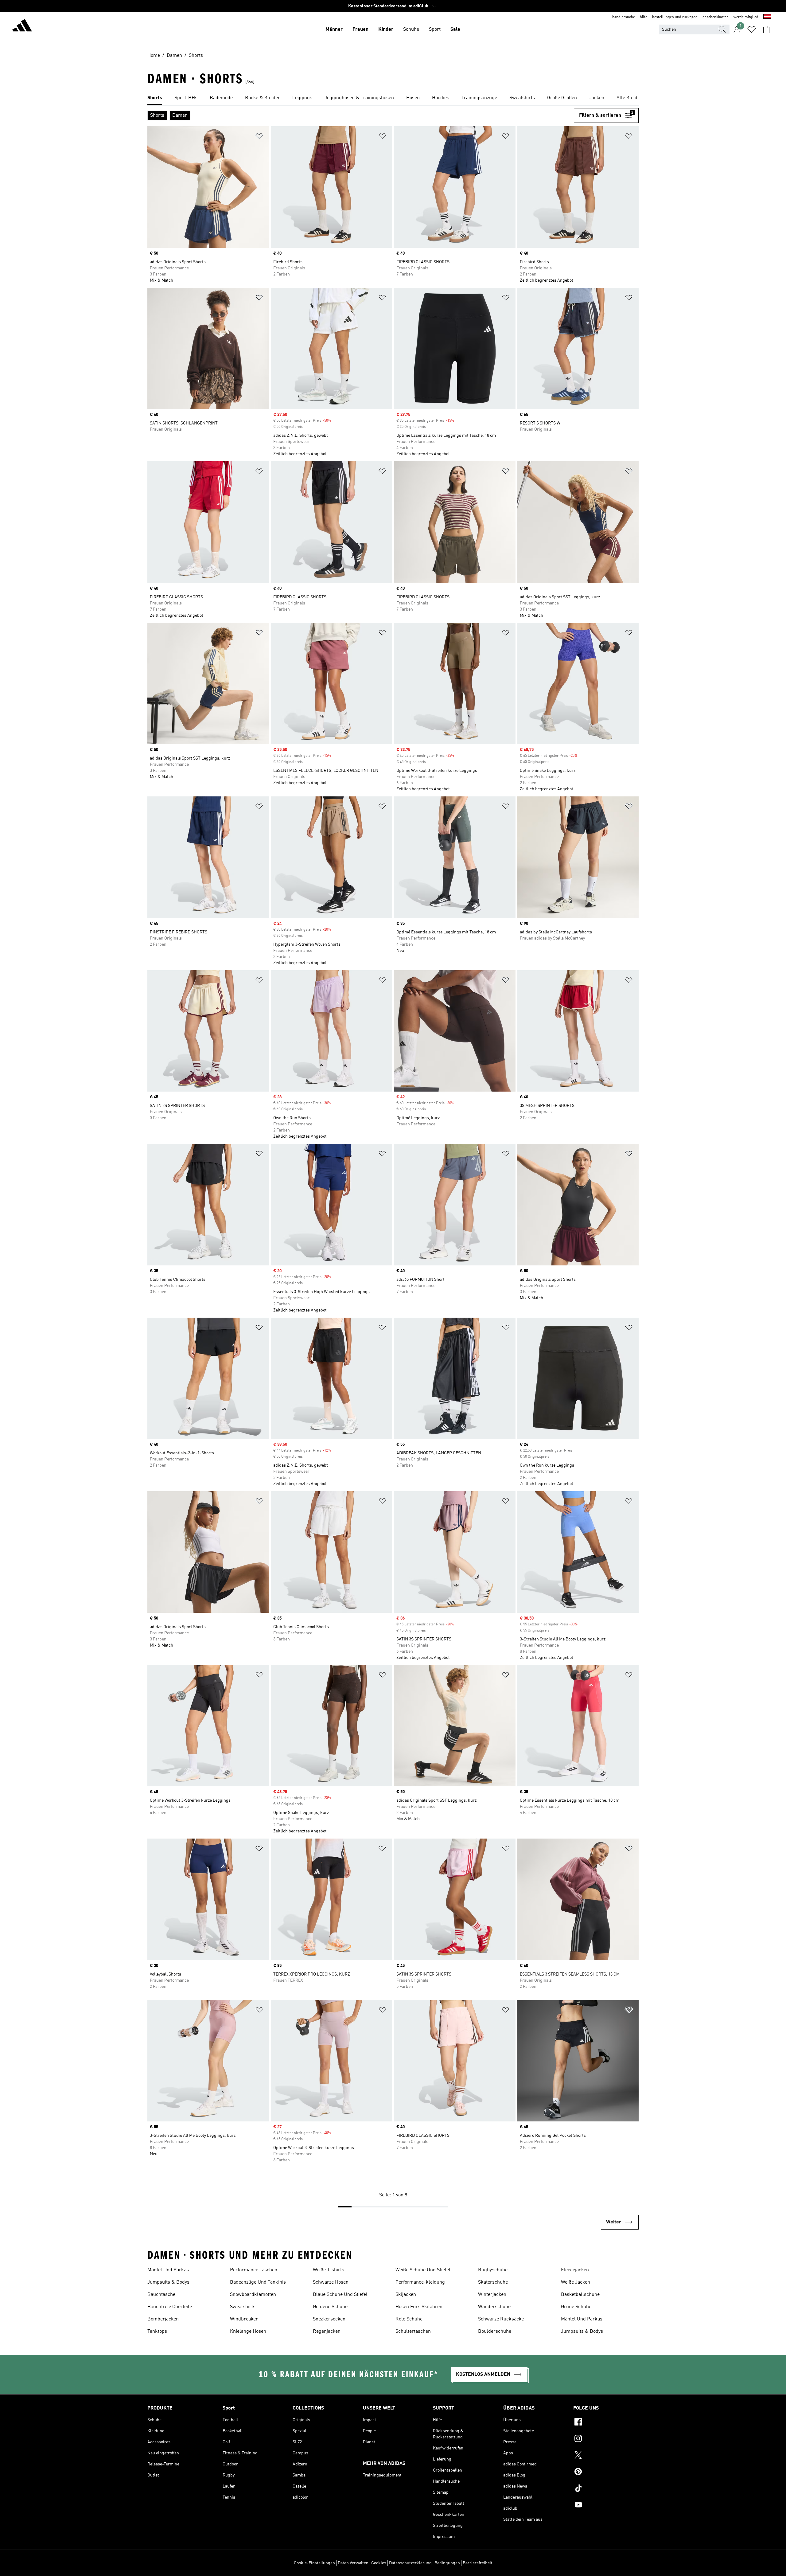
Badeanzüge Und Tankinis (258, 2282)
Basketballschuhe (580, 2295)
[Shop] (22, 26)
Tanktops (157, 2332)
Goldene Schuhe (330, 2307)
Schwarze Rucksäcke (501, 2319)
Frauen (360, 29)
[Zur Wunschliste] (752, 29)
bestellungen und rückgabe (675, 17)
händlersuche (624, 17)
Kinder (386, 29)
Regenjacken (327, 2332)
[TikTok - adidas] (606, 2489)
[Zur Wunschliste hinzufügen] (259, 137)
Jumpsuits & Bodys (168, 2282)
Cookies (379, 2563)
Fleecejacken (575, 2270)
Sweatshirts (243, 2307)
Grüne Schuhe (576, 2307)
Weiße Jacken (576, 2282)
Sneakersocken (329, 2319)
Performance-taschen (254, 2270)
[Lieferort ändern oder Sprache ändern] (767, 17)
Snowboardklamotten (253, 2295)
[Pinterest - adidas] (606, 2472)
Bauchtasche (161, 2295)
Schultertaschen (413, 2332)
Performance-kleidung (420, 2282)
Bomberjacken (163, 2319)
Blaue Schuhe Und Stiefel (340, 2295)
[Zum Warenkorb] (766, 29)
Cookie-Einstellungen (314, 2563)
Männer (334, 29)
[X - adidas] (606, 2456)
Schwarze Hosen (331, 2282)
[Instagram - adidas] (606, 2439)
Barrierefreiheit (478, 2563)
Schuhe (411, 29)
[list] (393, 98)
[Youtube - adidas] (606, 2506)
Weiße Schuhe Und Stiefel (423, 2270)
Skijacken (406, 2295)
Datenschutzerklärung (410, 2563)
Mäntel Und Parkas (168, 2270)
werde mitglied (746, 17)
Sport (435, 29)
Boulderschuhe (495, 2332)
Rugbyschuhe (493, 2270)
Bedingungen (447, 2563)
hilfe (644, 17)
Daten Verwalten (353, 2563)
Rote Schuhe (409, 2319)
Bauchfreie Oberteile (170, 2307)
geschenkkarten (716, 17)
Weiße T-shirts (329, 2270)
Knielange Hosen (248, 2332)
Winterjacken (492, 2295)
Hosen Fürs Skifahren (419, 2307)
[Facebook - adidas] (606, 2423)
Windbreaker (244, 2319)
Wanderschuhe (494, 2307)
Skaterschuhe (493, 2282)
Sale (455, 29)
